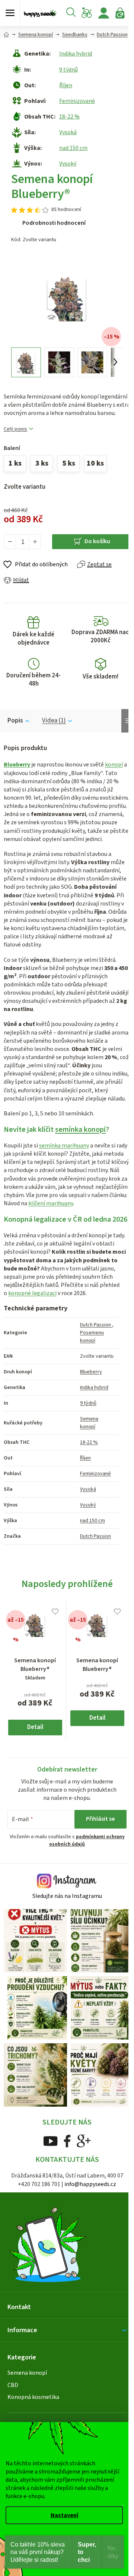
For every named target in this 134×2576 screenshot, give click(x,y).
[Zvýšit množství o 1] (35, 542)
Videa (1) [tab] (54, 721)
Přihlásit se (100, 1819)
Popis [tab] (15, 721)
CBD (13, 2385)
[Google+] (84, 2141)
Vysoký (68, 164)
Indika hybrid (76, 54)
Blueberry (17, 765)
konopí (114, 765)
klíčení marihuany (51, 1203)
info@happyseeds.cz (90, 2184)
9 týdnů (68, 70)
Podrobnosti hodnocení (54, 223)
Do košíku (97, 541)
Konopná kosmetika (33, 2397)
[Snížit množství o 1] (10, 542)
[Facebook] (67, 2141)
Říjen (66, 85)
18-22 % (69, 117)
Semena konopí (89, 1423)
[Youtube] (50, 2141)
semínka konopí (80, 1130)
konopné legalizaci (32, 1293)
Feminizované (77, 101)
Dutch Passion (96, 1325)
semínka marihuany (64, 1146)
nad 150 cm (73, 148)
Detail (35, 1727)
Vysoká (68, 132)
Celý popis (15, 429)
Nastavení (64, 2515)
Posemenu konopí (92, 1337)
